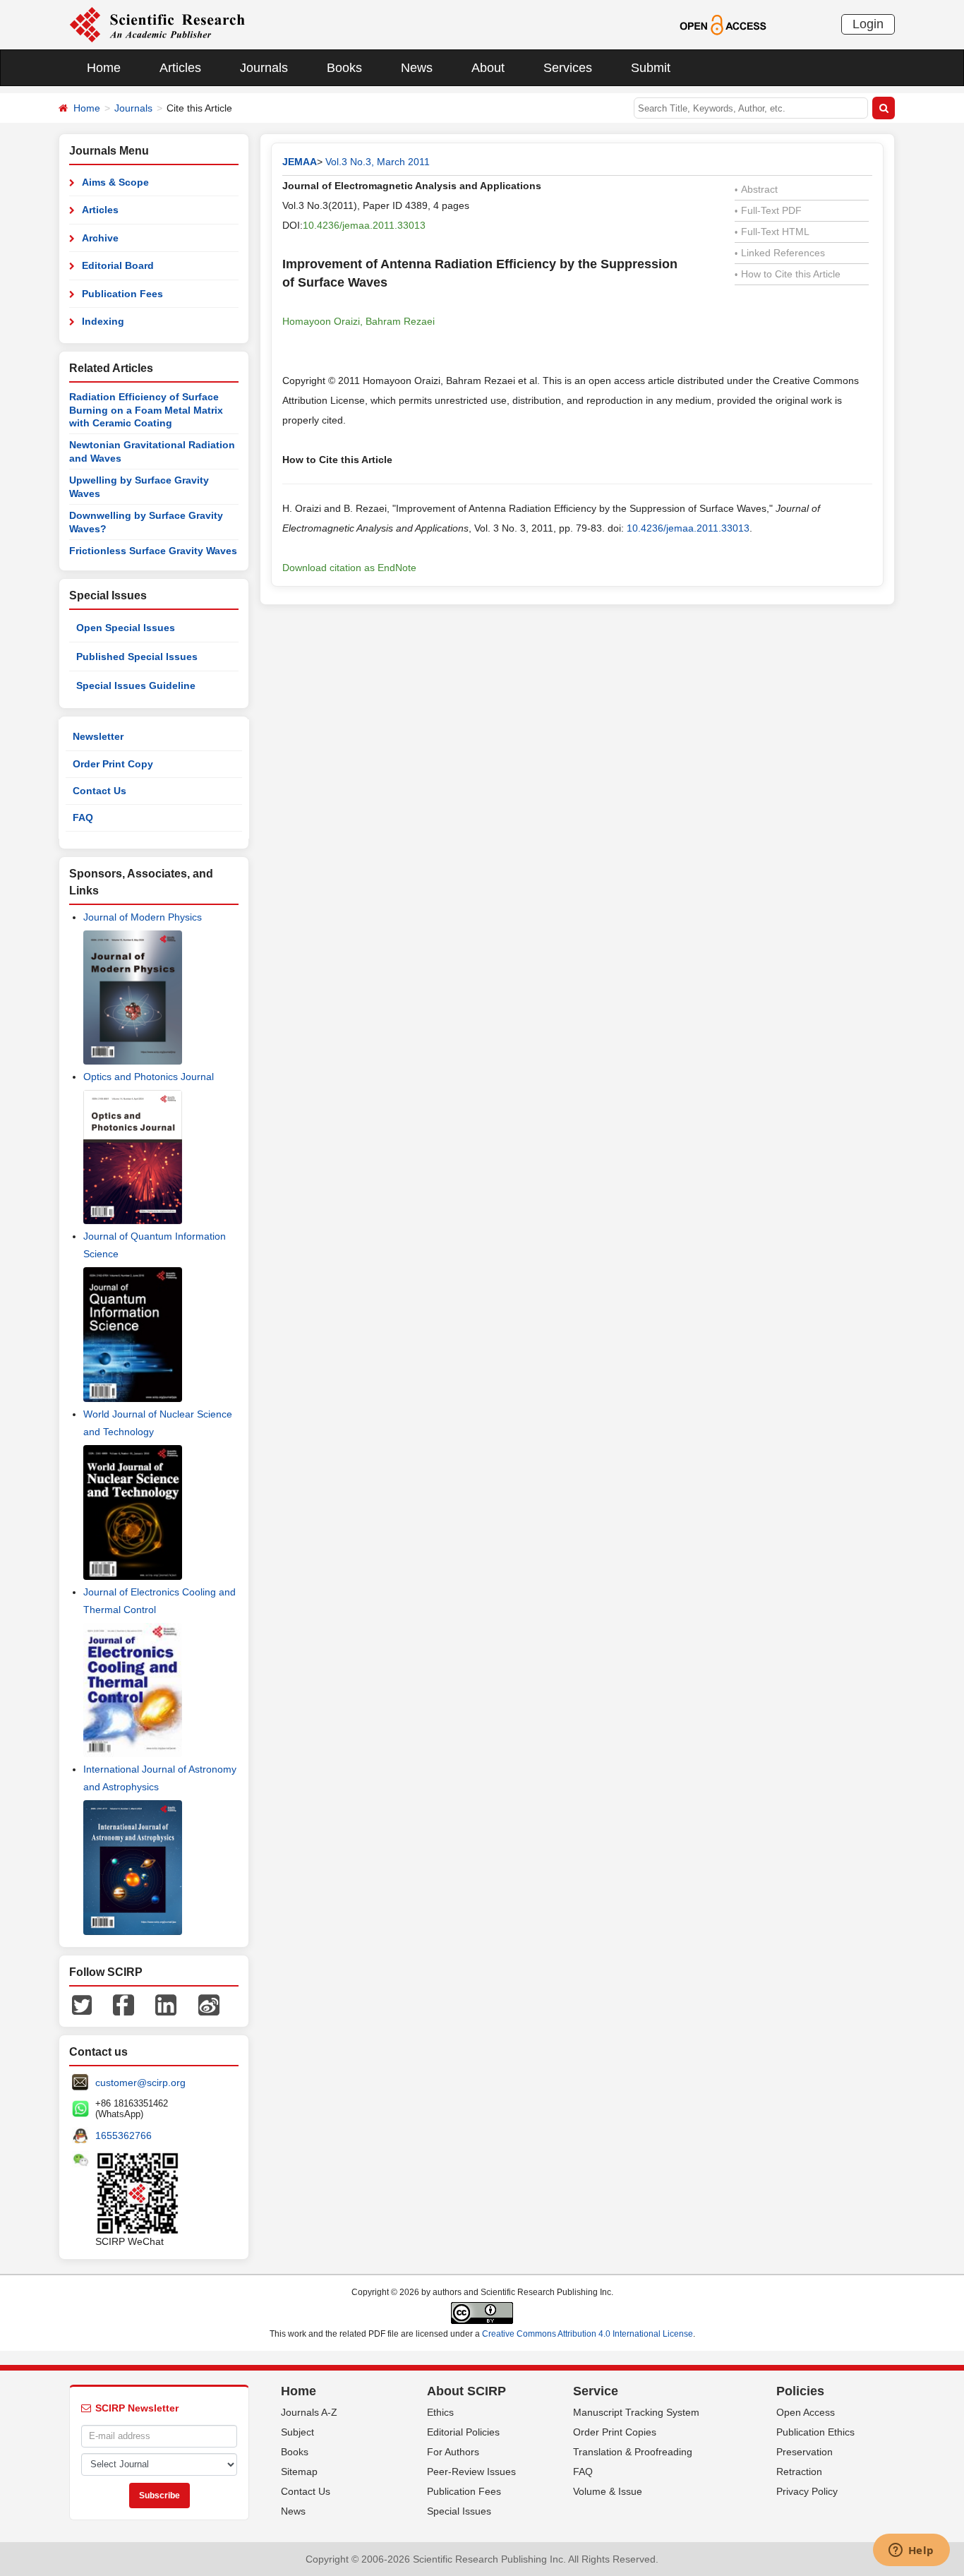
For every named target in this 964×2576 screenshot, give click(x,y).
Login (868, 24)
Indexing (103, 321)
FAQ (83, 817)
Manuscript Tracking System (636, 2412)
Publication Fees (122, 294)
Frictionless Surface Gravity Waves (153, 551)
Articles (180, 68)
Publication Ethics (815, 2432)
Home (104, 68)
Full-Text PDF (768, 210)
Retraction (799, 2472)
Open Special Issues (126, 628)
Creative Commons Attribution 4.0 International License (588, 2334)
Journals (264, 68)
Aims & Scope (115, 182)
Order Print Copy (113, 764)
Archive (100, 238)
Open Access (806, 2412)
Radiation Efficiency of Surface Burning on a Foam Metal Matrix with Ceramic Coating (146, 410)
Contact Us (100, 791)
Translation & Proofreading (633, 2452)
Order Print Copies (615, 2432)
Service (596, 2391)
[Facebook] (123, 2004)
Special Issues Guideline (136, 685)
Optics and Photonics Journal (149, 1077)
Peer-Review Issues (471, 2472)
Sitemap (299, 2472)
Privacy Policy (807, 2491)
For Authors (453, 2452)
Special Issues (459, 2511)
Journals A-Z (309, 2412)
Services (568, 68)
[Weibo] (209, 2004)
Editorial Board (118, 265)
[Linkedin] (166, 2004)
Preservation (805, 2452)
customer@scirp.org (140, 2083)
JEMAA (300, 162)
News (417, 68)
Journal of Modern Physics (143, 917)
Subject (297, 2432)
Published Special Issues (137, 657)
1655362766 (123, 2135)
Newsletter (98, 736)
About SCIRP (466, 2391)
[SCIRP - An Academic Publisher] (157, 24)
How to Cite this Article (788, 274)
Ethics (440, 2412)
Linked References (780, 253)
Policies (800, 2391)
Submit (651, 68)
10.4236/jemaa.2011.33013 (364, 225)
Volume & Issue (608, 2491)
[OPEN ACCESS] (723, 24)
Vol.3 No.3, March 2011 (378, 162)
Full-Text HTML (772, 232)
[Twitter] (82, 2004)
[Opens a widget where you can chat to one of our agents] (911, 2551)
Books (344, 68)
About (488, 68)
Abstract (756, 189)
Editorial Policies (463, 2432)
